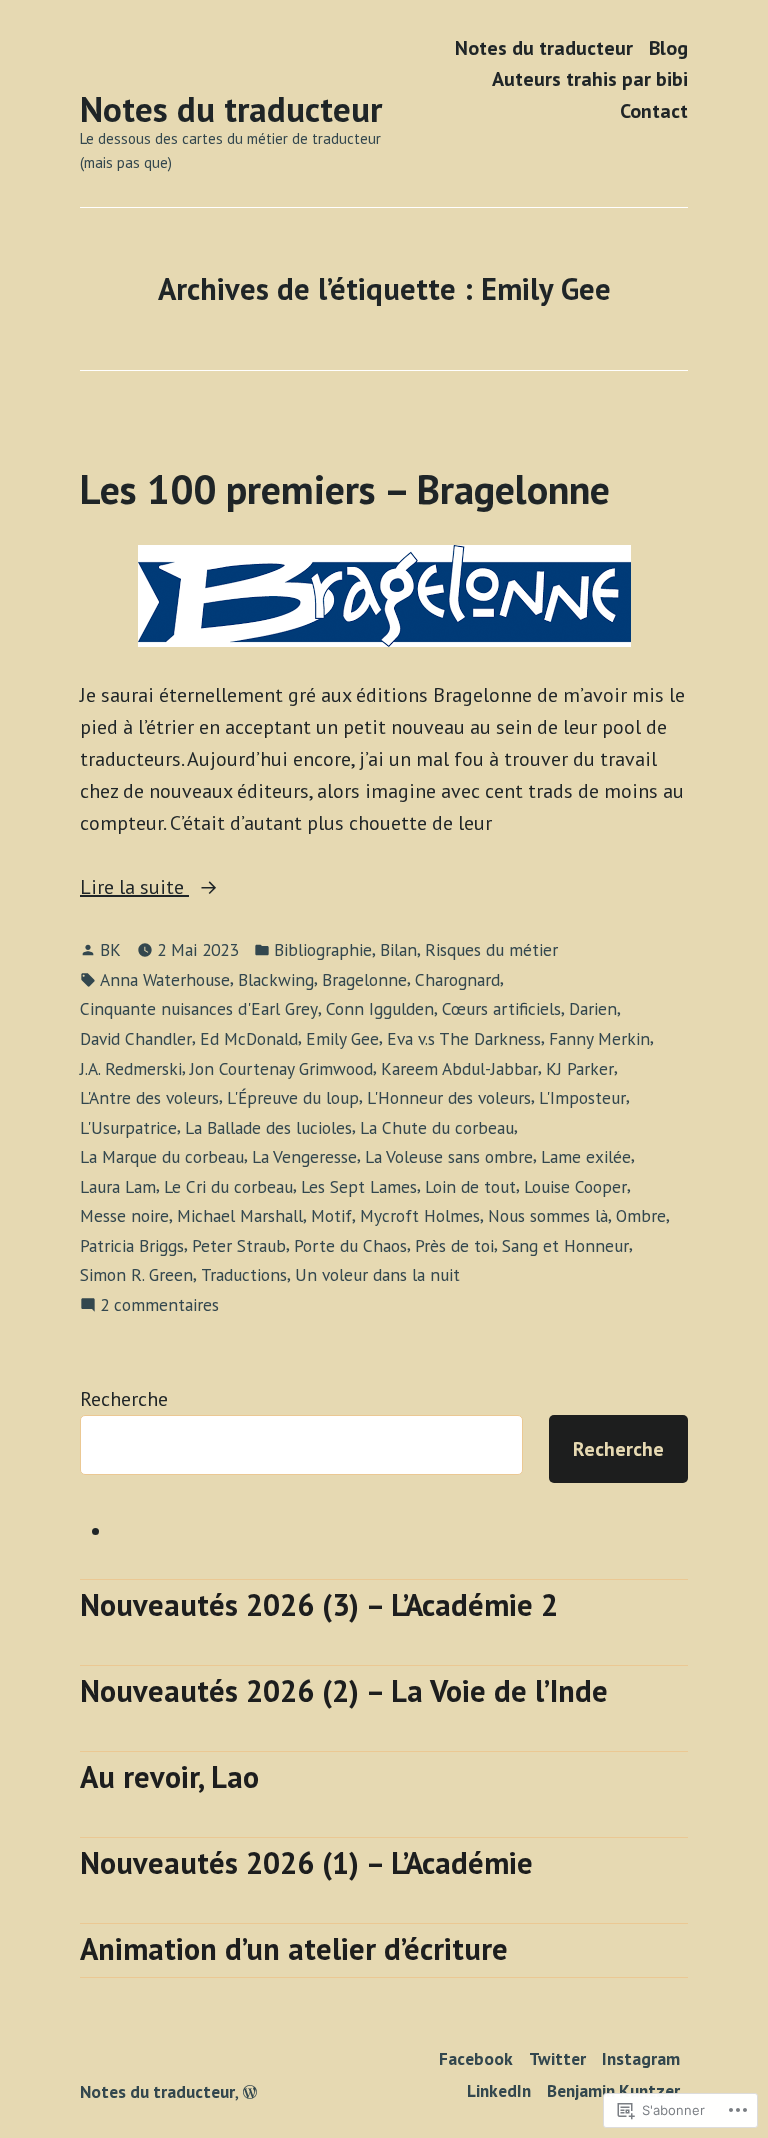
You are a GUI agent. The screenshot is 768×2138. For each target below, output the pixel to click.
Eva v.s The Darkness (464, 1038)
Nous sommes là (548, 1215)
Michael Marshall (240, 1215)
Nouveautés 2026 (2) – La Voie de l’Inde (344, 1690)
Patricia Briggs (132, 1245)
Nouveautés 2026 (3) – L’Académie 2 (319, 1604)
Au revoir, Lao (169, 1776)
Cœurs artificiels (501, 1008)
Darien (593, 1008)
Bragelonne (364, 979)
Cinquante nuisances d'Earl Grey (199, 1008)
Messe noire (124, 1215)
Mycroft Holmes (420, 1215)
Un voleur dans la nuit (377, 1274)
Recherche (124, 1399)
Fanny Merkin (599, 1038)
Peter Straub (239, 1245)
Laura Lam (118, 1186)
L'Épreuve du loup (293, 1097)
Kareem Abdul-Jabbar (459, 1068)
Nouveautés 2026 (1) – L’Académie (306, 1862)
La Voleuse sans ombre (449, 1156)
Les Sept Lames (359, 1186)
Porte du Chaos (350, 1245)
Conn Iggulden (380, 1008)
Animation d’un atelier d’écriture (294, 1948)
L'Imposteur (582, 1097)
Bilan (398, 949)
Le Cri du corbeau (228, 1186)
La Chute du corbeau (437, 1127)
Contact (654, 110)
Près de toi (454, 1245)
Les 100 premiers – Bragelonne (345, 489)
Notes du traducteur (231, 109)
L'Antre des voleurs (149, 1097)
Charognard (457, 979)
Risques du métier (491, 949)
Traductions (244, 1274)
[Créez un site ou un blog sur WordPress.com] (250, 2091)
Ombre (641, 1215)
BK (110, 949)
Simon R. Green (136, 1274)
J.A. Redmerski (131, 1068)
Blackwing (276, 979)
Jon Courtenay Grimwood (281, 1068)
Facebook (476, 2058)
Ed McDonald (249, 1038)
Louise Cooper (575, 1186)
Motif (331, 1215)
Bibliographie (323, 949)
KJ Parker (580, 1068)
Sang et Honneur (565, 1245)
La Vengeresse (304, 1156)
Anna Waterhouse (165, 979)
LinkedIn (499, 2090)
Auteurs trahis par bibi (590, 79)
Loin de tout (470, 1186)
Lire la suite (134, 888)
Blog (668, 47)
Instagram (641, 2058)
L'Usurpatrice (128, 1127)
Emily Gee (342, 1038)
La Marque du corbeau (162, 1156)
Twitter (557, 2058)
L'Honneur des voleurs (449, 1097)
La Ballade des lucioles (268, 1127)
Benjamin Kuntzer (613, 2090)
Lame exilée (586, 1156)
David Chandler (136, 1038)
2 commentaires (159, 1305)
